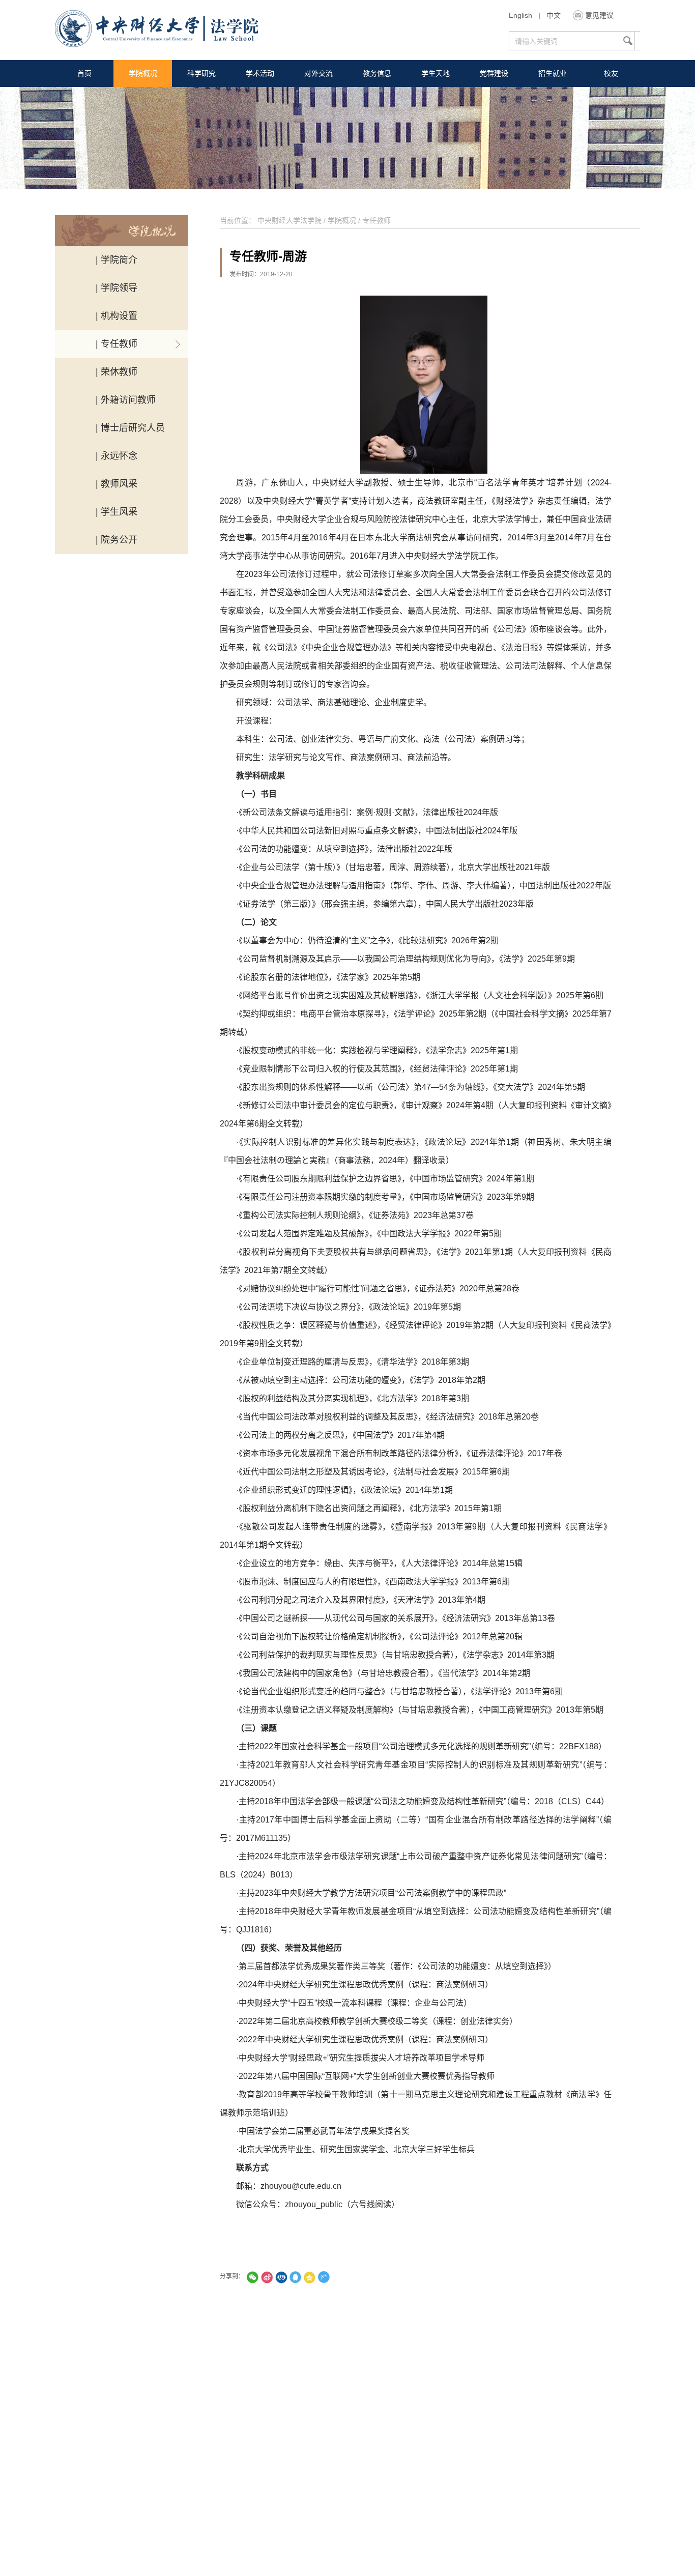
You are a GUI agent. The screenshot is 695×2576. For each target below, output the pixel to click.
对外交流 (318, 73)
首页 (84, 73)
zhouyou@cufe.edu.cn (301, 2186)
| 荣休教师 (117, 372)
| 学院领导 (117, 288)
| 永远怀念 (117, 456)
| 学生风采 (117, 512)
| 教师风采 (117, 484)
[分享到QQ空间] (309, 2277)
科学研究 (201, 73)
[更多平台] (352, 2277)
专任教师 (377, 220)
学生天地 (436, 73)
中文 (554, 15)
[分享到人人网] (281, 2277)
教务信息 (377, 73)
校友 (611, 73)
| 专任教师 (117, 344)
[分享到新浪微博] (267, 2277)
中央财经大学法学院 (289, 220)
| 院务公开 (117, 540)
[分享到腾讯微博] (324, 2277)
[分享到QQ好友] (295, 2277)
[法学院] (156, 30)
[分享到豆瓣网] (338, 2277)
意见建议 (599, 15)
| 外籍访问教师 (126, 400)
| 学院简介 (117, 260)
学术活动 (260, 73)
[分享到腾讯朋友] (252, 2277)
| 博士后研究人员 (130, 428)
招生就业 (553, 73)
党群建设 (494, 73)
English (520, 15)
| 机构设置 (117, 316)
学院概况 (143, 73)
